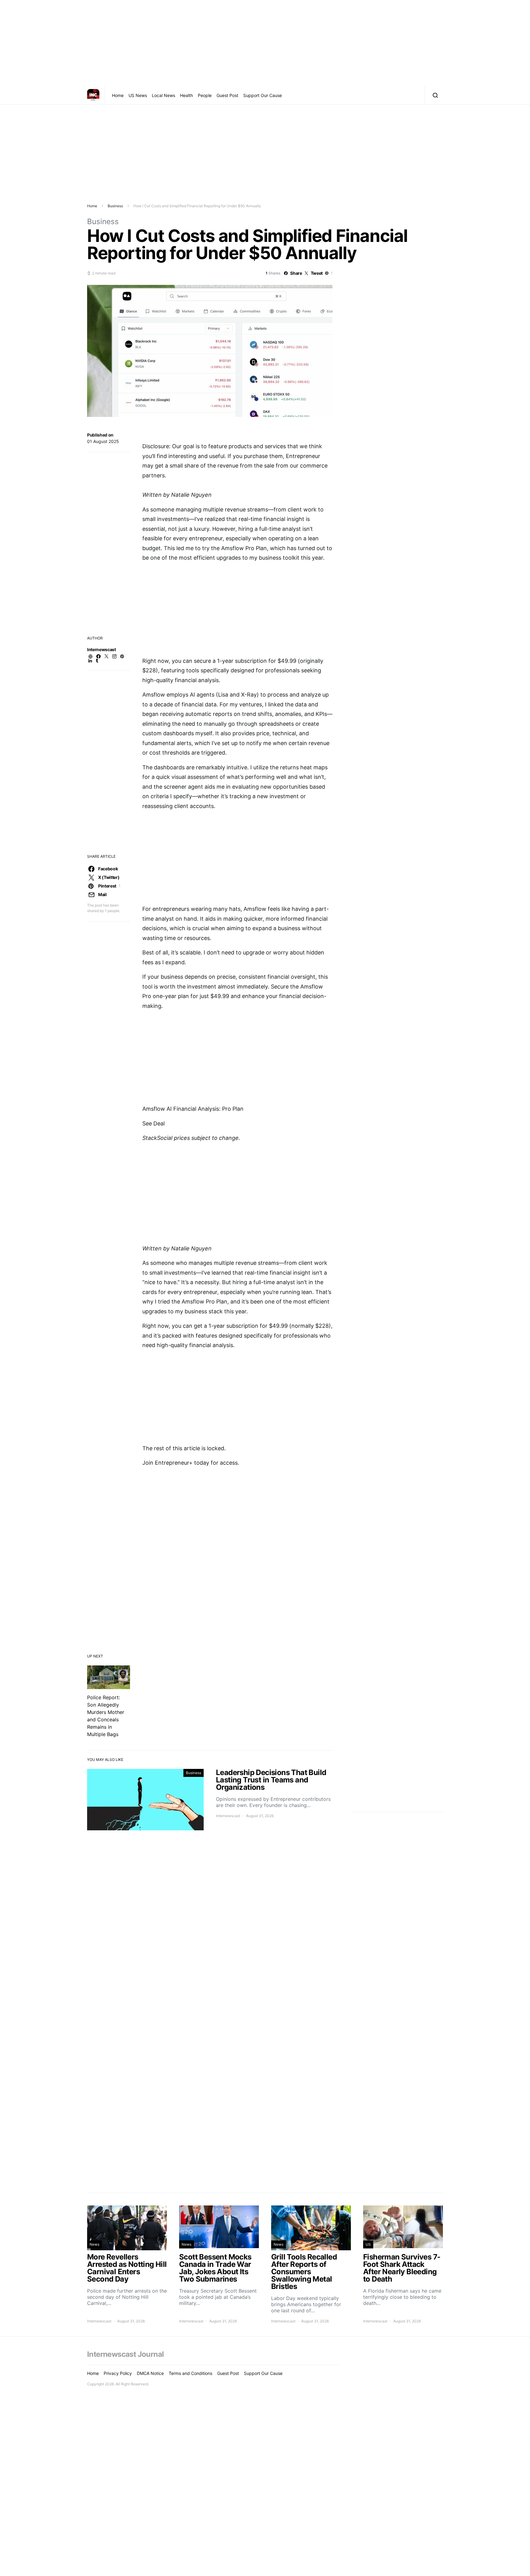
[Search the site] (434, 95)
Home (118, 95)
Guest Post (227, 95)
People (205, 95)
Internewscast (101, 649)
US (368, 2244)
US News (138, 95)
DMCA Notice (150, 2373)
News (94, 2244)
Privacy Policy (118, 2373)
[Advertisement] (265, 43)
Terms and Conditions (190, 2373)
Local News (163, 95)
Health (186, 95)
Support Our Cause (263, 95)
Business (115, 206)
